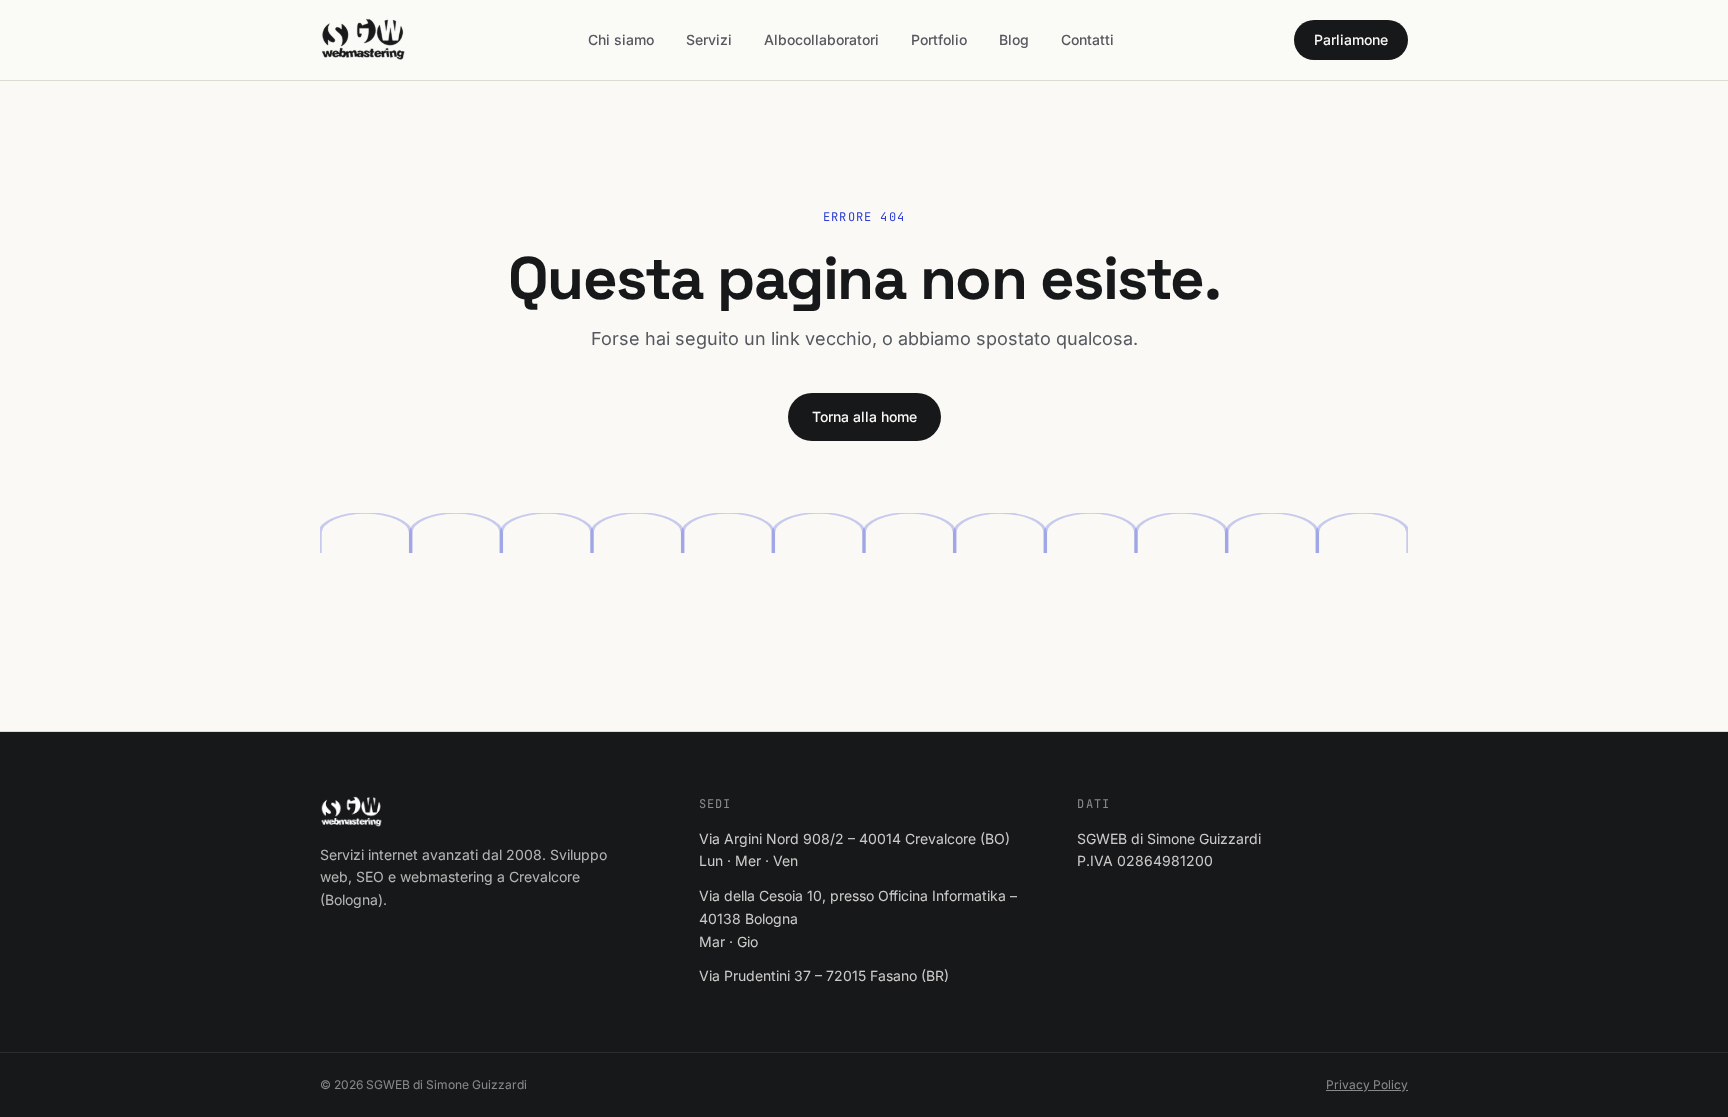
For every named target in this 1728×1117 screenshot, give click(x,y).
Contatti (1087, 39)
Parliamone (1351, 39)
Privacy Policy (1367, 1084)
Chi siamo (621, 39)
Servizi (709, 39)
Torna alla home (864, 416)
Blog (1014, 39)
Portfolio (939, 39)
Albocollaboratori (821, 39)
